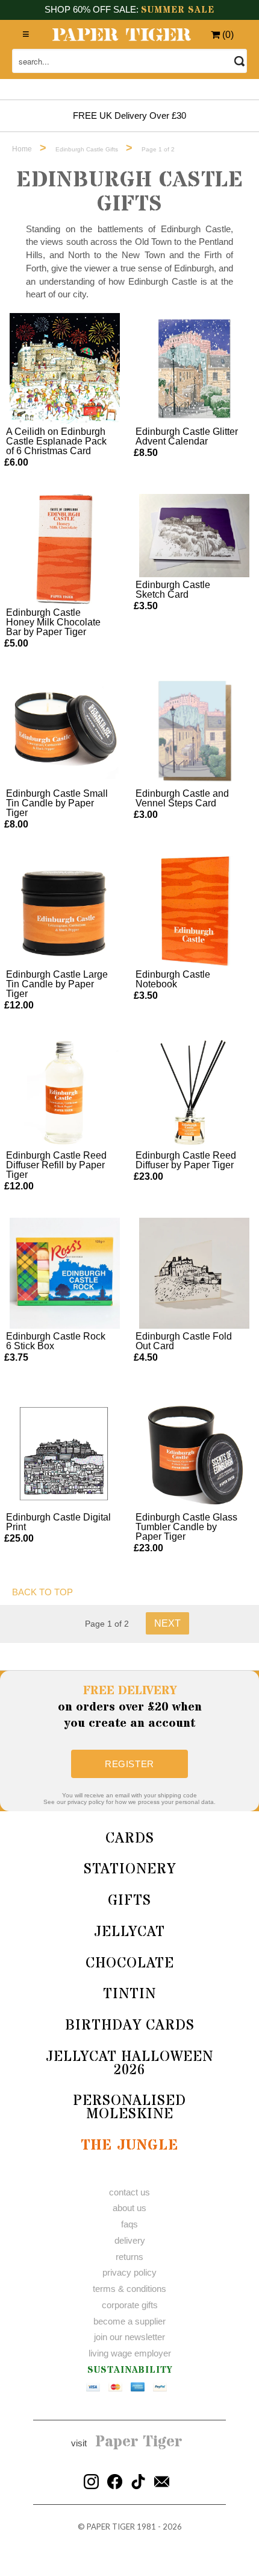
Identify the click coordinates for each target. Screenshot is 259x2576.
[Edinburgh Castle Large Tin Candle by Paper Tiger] (65, 911)
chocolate (130, 1964)
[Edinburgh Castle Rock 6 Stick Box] (65, 1273)
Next (167, 1623)
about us (129, 2208)
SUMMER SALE (178, 10)
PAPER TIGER (111, 2527)
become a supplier (129, 2321)
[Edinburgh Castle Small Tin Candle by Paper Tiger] (65, 730)
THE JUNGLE (129, 2146)
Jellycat (129, 1932)
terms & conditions (129, 2289)
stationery (130, 1869)
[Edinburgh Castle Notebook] (195, 911)
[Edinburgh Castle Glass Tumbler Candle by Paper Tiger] (195, 1454)
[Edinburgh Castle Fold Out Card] (195, 1273)
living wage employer (130, 2353)
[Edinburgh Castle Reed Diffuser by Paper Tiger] (195, 1092)
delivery (130, 2240)
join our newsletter (129, 2337)
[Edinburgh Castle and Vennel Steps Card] (195, 730)
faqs (129, 2224)
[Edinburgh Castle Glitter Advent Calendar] (195, 369)
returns (129, 2257)
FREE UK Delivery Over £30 (129, 116)
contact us (129, 2192)
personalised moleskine (129, 2108)
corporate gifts (130, 2305)
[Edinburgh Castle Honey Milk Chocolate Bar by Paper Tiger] (65, 549)
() (227, 35)
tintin (129, 1994)
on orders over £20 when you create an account (130, 1707)
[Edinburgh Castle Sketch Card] (195, 536)
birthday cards (130, 2026)
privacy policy (129, 2272)
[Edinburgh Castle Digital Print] (65, 1454)
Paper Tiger (139, 2442)
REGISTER (129, 1764)
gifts (129, 1901)
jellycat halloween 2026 (129, 2064)
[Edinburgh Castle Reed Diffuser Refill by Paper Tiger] (65, 1092)
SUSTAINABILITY (130, 2370)
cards (130, 1839)
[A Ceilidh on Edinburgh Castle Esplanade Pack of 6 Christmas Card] (65, 369)
